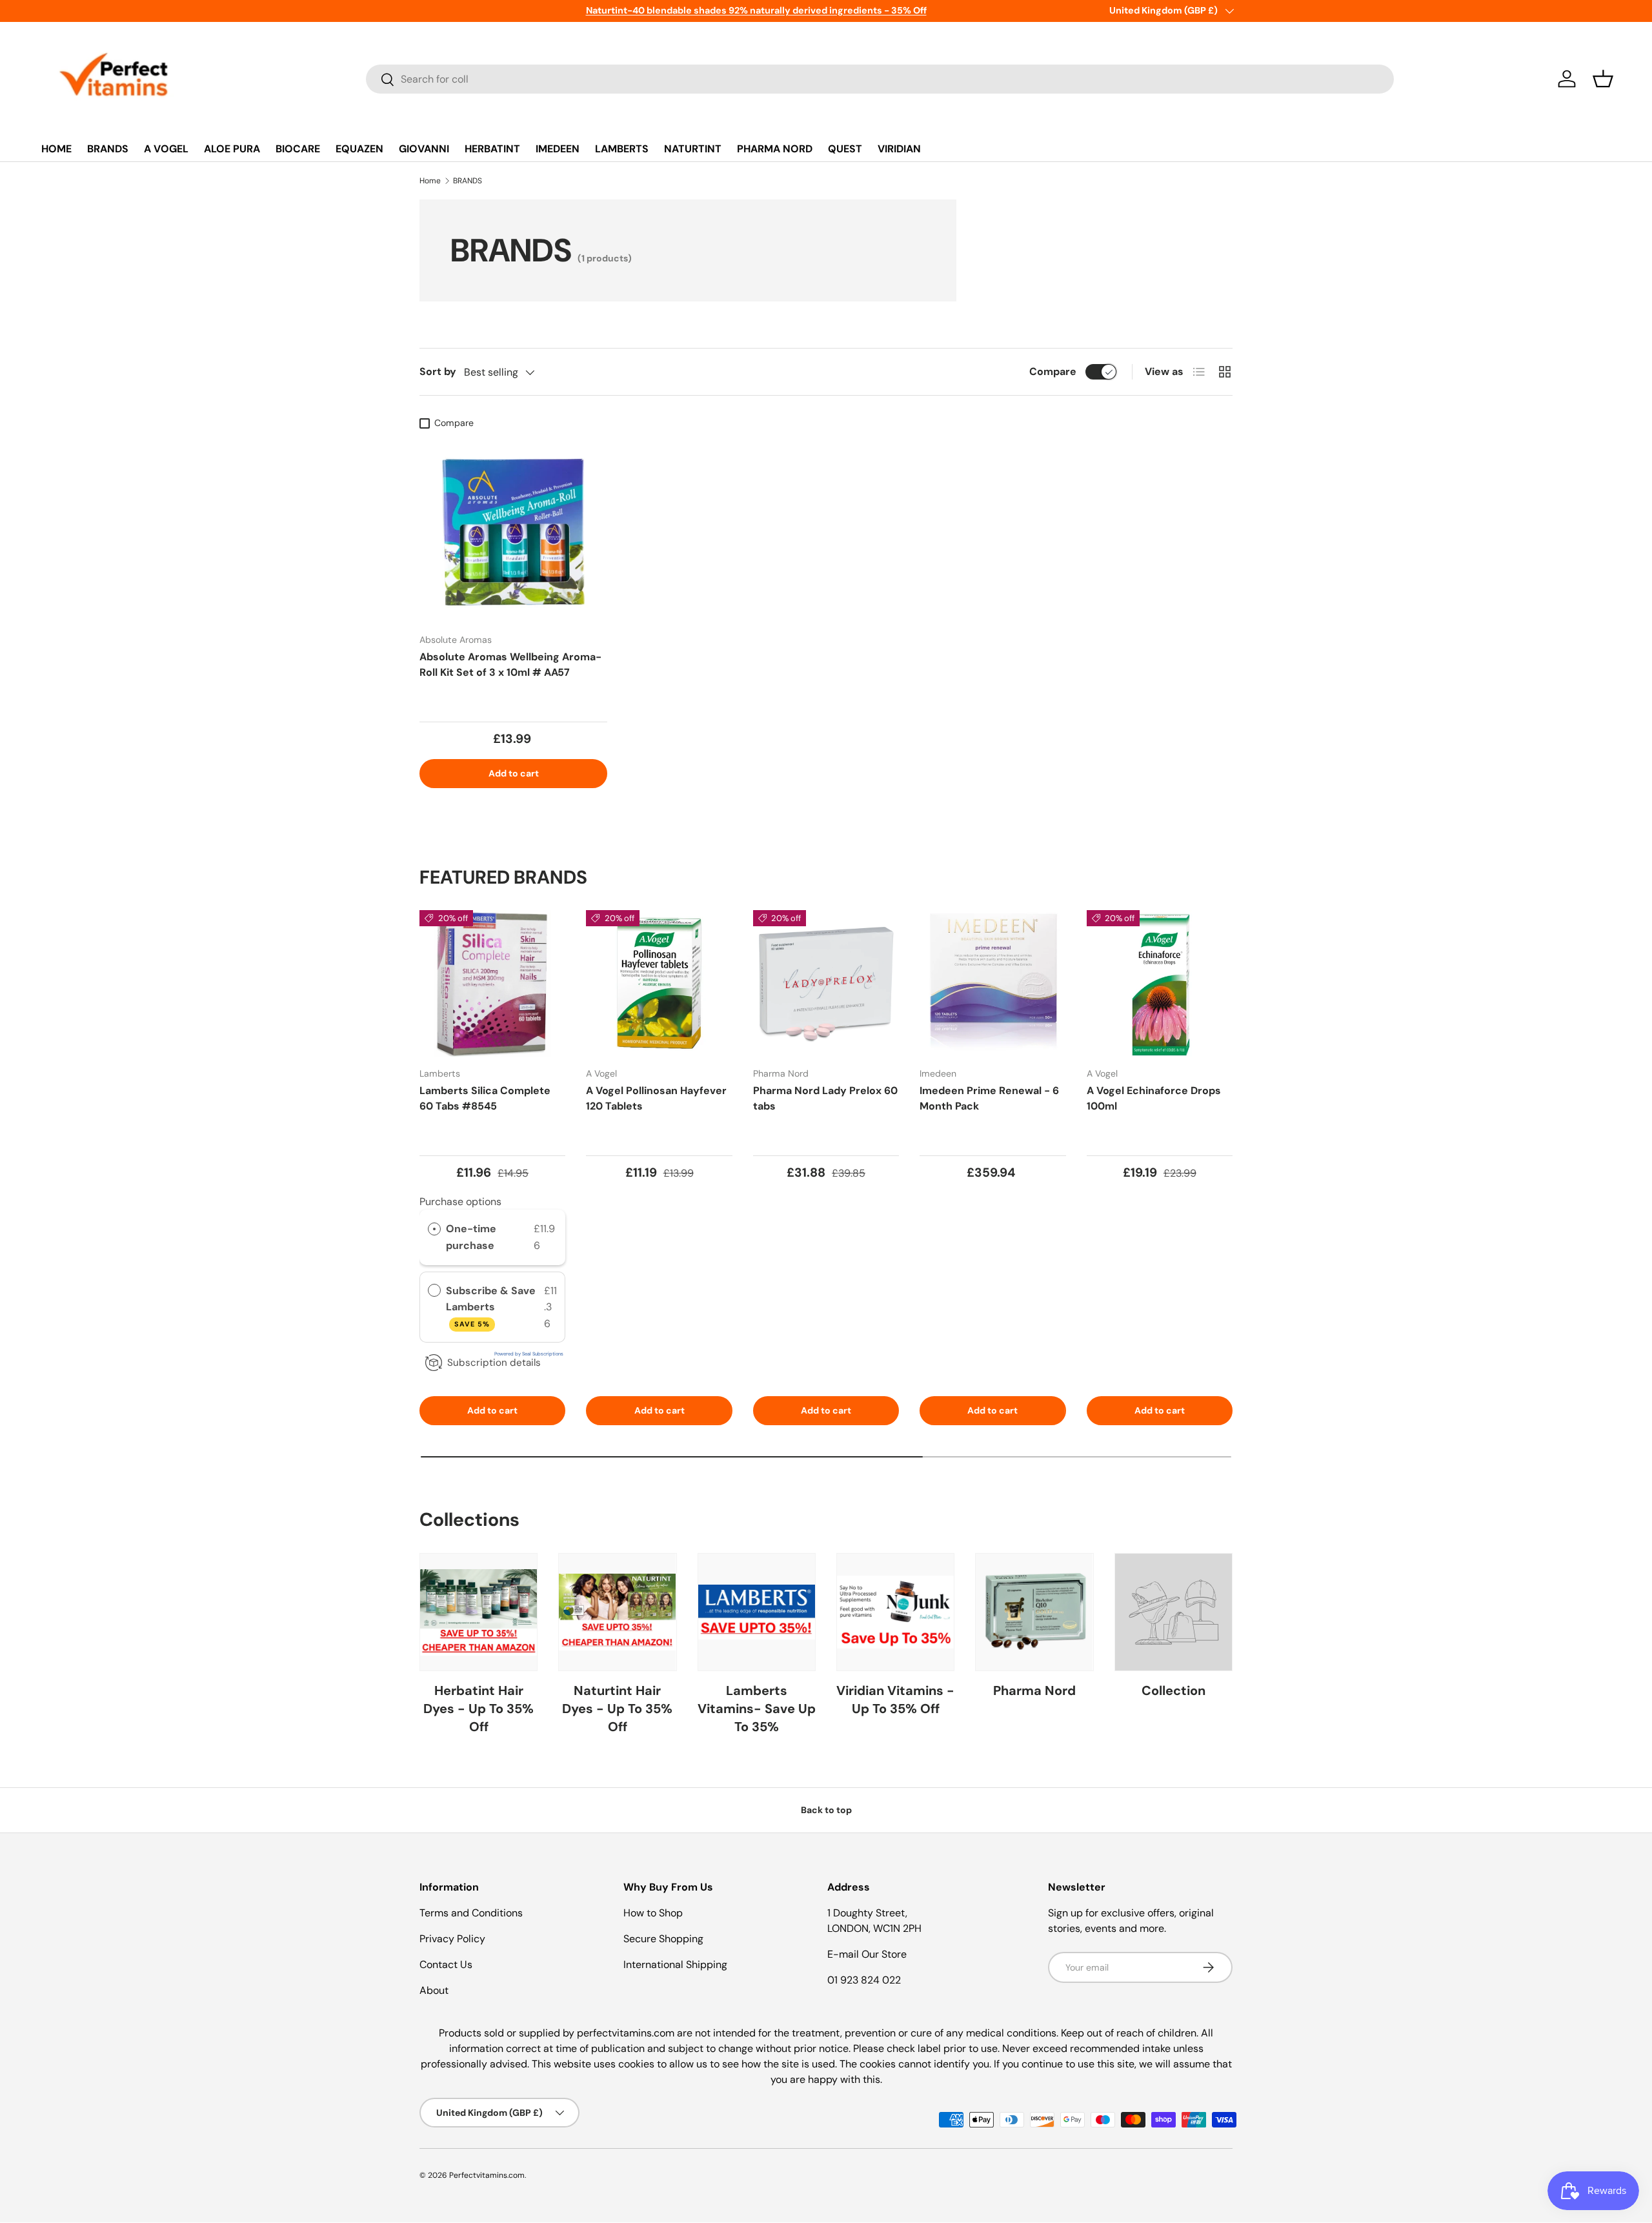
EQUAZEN (359, 149)
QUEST (845, 149)
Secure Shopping (663, 1939)
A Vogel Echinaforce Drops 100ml (1154, 1098)
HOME (56, 149)
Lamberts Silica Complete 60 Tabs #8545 (485, 1098)
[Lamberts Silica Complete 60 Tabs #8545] (492, 983)
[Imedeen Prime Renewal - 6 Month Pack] (992, 983)
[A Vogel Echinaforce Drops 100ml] (1160, 983)
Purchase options (460, 1202)
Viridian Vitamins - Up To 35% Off (895, 1700)
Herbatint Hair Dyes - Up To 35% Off (478, 1709)
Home (430, 181)
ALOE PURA (232, 149)
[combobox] (880, 79)
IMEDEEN (558, 149)
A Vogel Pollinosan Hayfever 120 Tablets (656, 1098)
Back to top (826, 1810)
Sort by (438, 371)
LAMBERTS (622, 149)
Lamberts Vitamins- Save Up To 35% (757, 1709)
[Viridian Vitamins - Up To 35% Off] (895, 1612)
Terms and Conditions (471, 1913)
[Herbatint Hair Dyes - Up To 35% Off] (478, 1612)
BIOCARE (298, 149)
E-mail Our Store (867, 1954)
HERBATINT (492, 149)
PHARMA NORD (775, 149)
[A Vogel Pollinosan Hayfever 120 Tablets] (659, 983)
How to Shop (653, 1913)
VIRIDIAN (899, 149)
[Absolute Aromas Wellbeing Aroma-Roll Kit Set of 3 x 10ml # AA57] (513, 529)
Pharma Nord (1034, 1690)
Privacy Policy (452, 1939)
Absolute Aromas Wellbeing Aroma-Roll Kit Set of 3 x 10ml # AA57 (510, 665)
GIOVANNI (424, 149)
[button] (1603, 79)
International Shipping (675, 1964)
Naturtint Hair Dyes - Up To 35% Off (617, 1709)
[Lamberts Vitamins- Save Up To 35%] (757, 1612)
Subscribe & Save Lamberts (491, 1306)
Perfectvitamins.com (487, 2175)
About (434, 1990)
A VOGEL (166, 149)
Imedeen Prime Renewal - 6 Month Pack (989, 1098)
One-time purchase (471, 1237)
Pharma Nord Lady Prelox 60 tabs (825, 1098)
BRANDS (108, 149)
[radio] (434, 1229)
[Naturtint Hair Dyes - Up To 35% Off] (617, 1612)
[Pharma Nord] (1034, 1612)
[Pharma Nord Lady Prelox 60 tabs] (826, 983)
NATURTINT (693, 149)
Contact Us (446, 1964)
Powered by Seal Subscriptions (529, 1354)
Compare (1053, 371)
